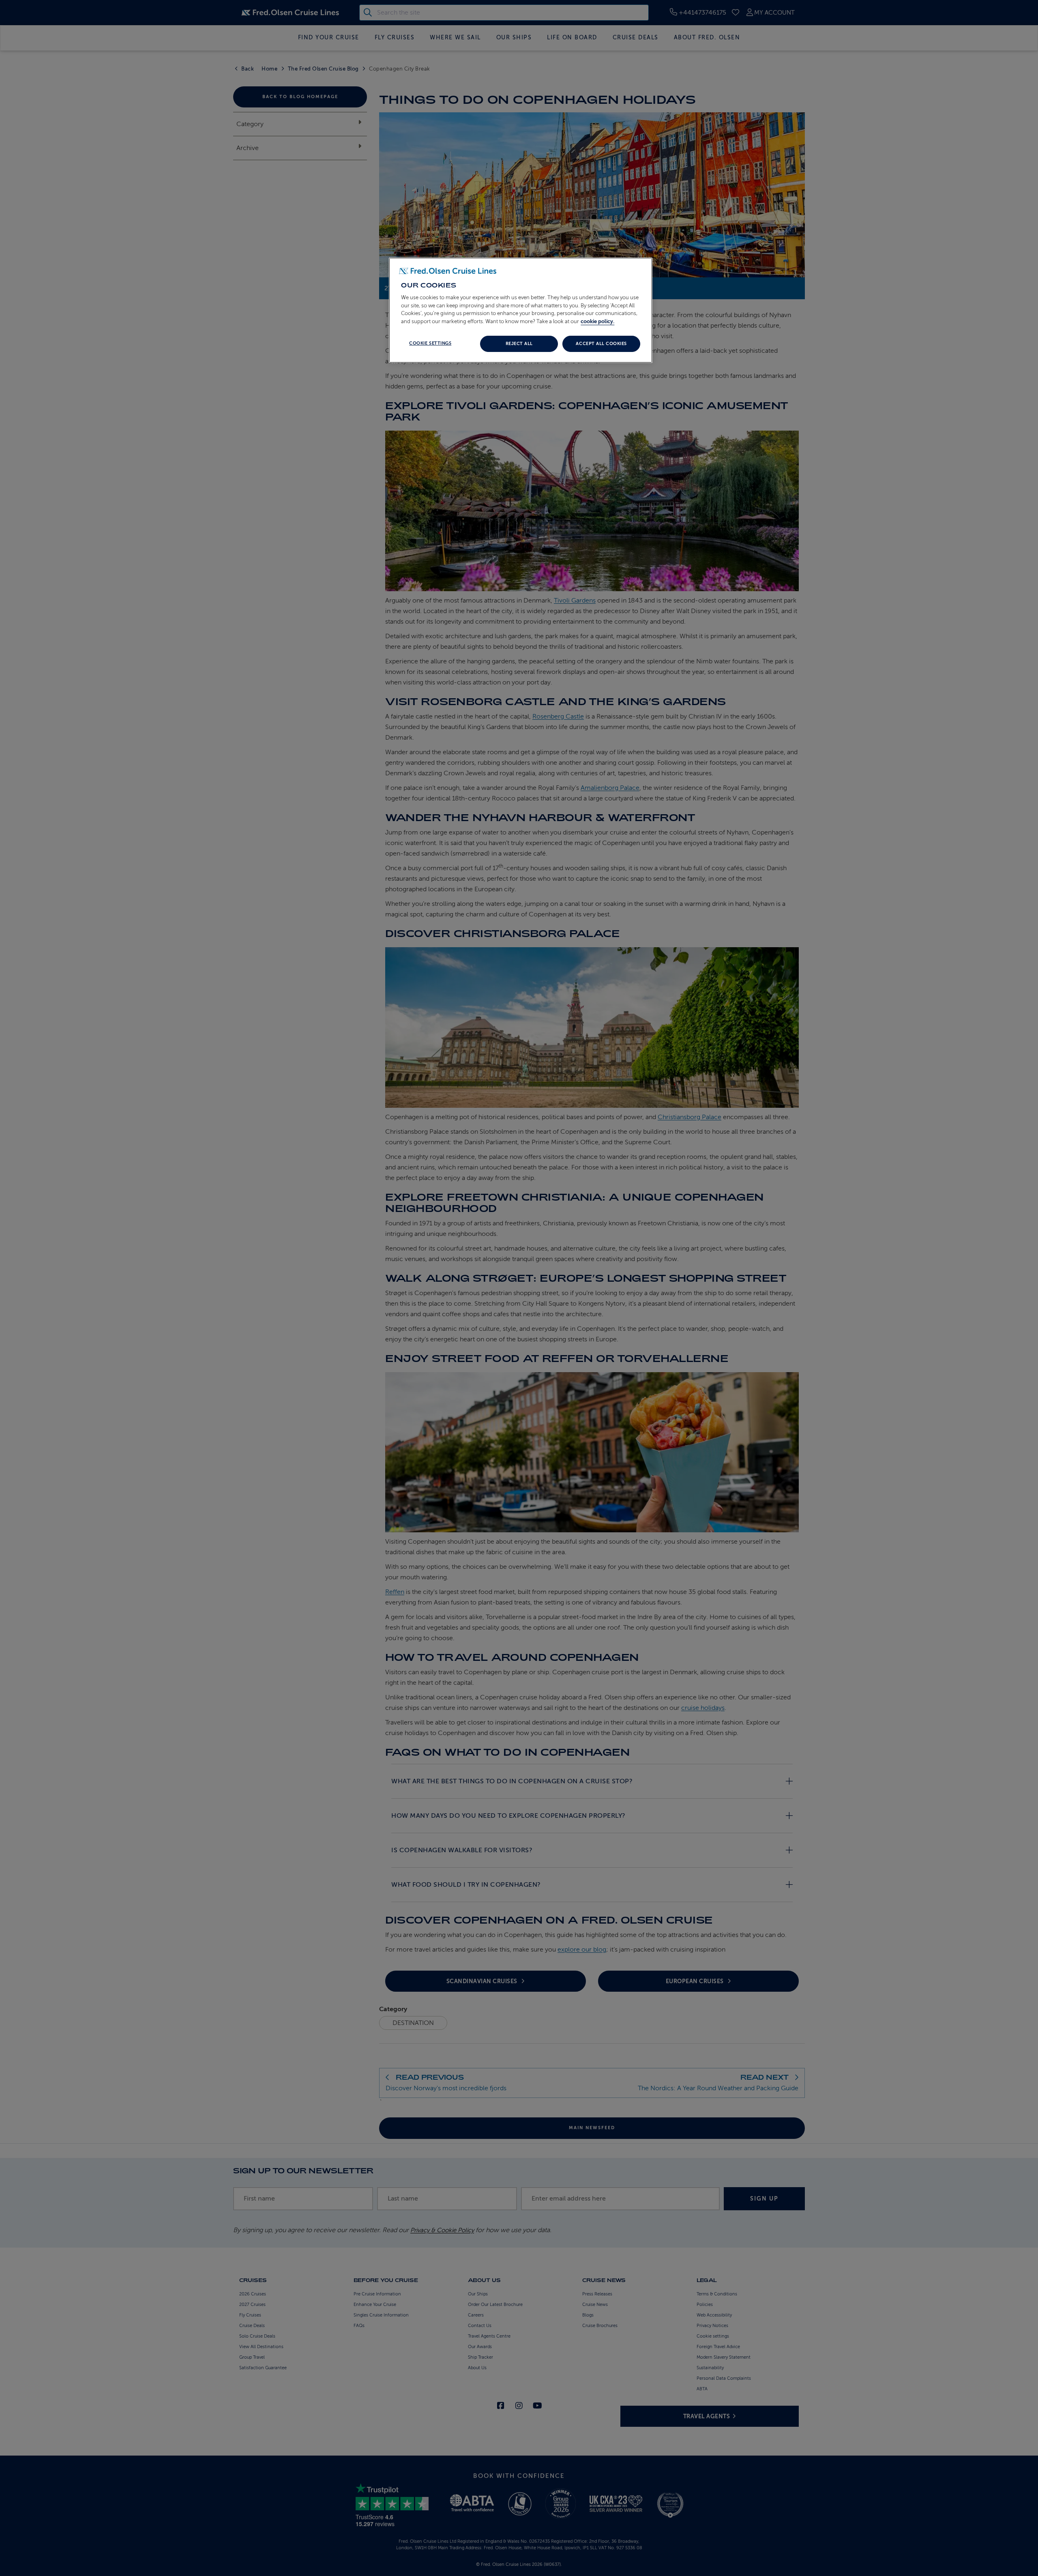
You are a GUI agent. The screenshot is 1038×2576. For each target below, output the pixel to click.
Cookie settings (430, 343)
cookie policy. (597, 321)
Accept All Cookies (601, 344)
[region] (521, 310)
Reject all (519, 344)
